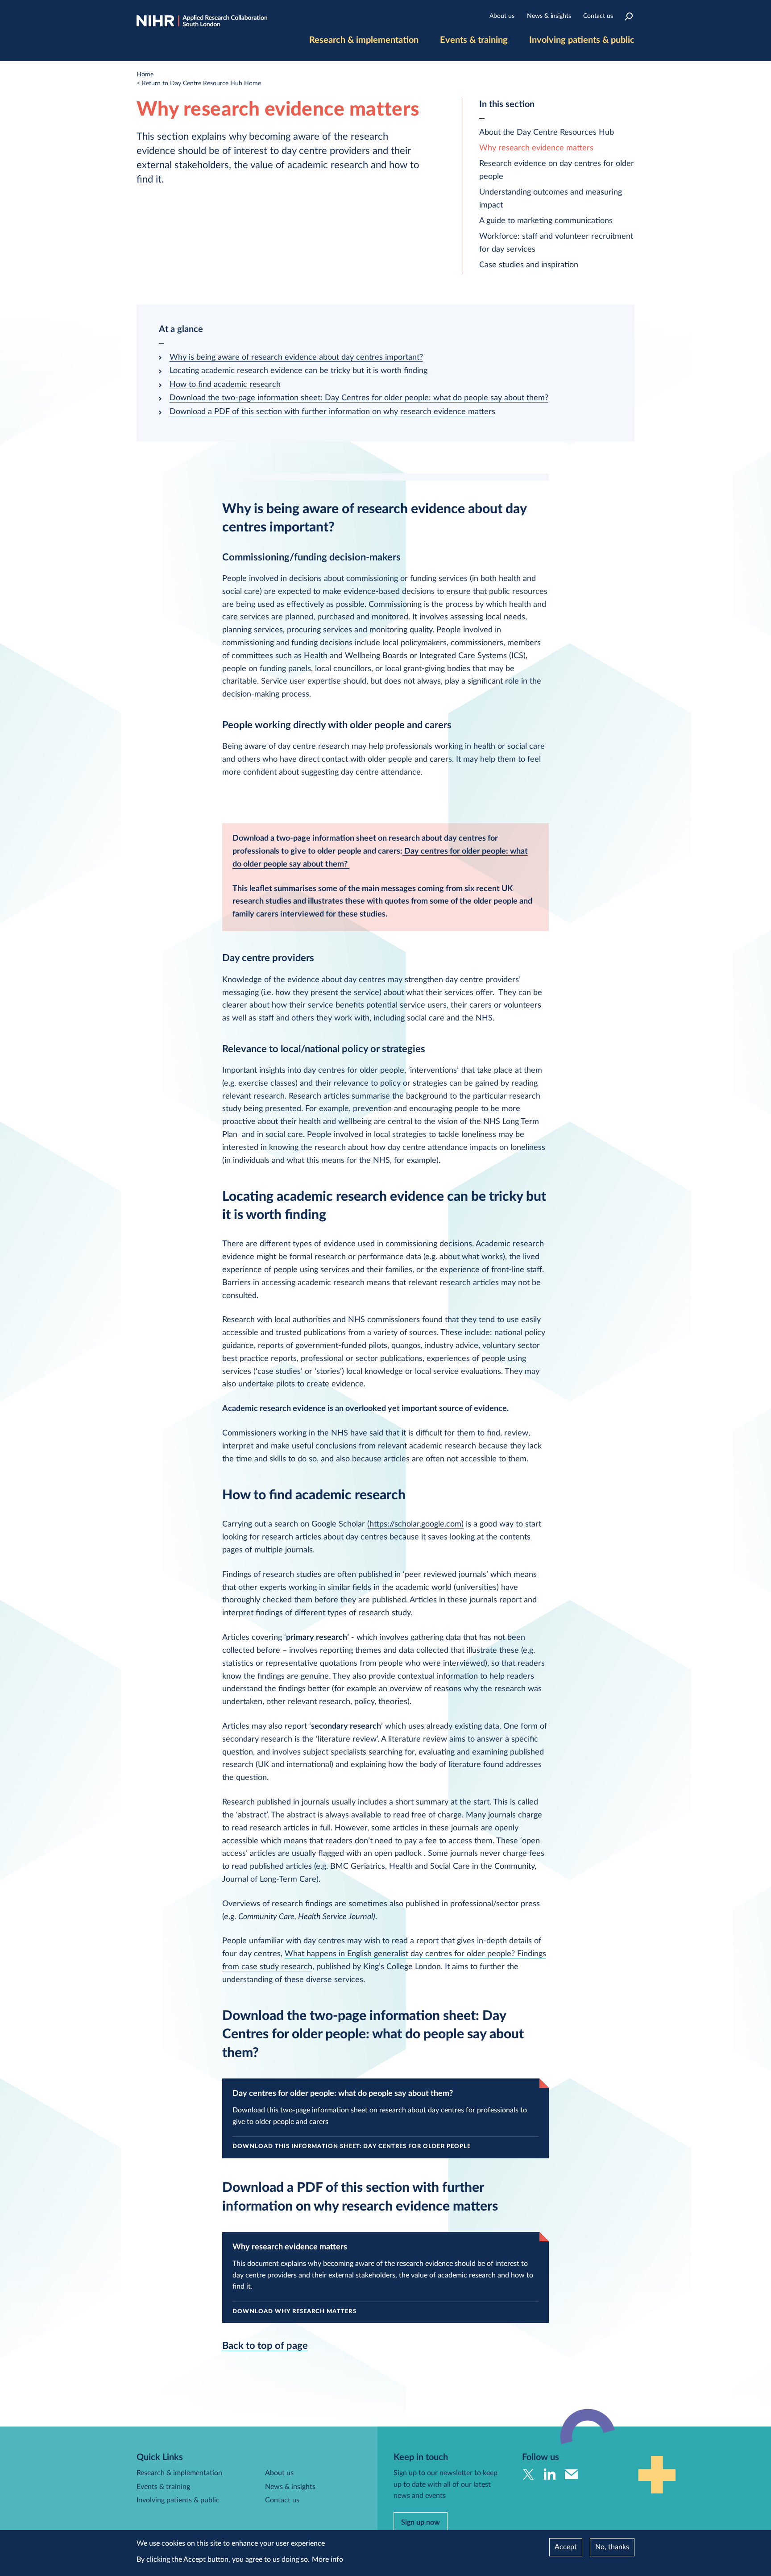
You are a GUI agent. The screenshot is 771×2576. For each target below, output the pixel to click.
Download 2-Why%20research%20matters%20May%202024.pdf (385, 2278)
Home (145, 75)
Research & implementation (364, 40)
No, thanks (612, 2547)
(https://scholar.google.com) (415, 1524)
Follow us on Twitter (529, 2474)
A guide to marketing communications (546, 221)
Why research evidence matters (536, 148)
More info (327, 2559)
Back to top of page (265, 2346)
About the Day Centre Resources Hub (547, 133)
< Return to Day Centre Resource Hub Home (199, 83)
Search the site (629, 16)
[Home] (202, 21)
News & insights (549, 16)
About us (502, 16)
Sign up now (421, 2522)
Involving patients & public (582, 40)
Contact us (598, 16)
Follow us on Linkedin (550, 2474)
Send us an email (571, 2474)
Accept (566, 2547)
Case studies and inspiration (529, 265)
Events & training (474, 40)
